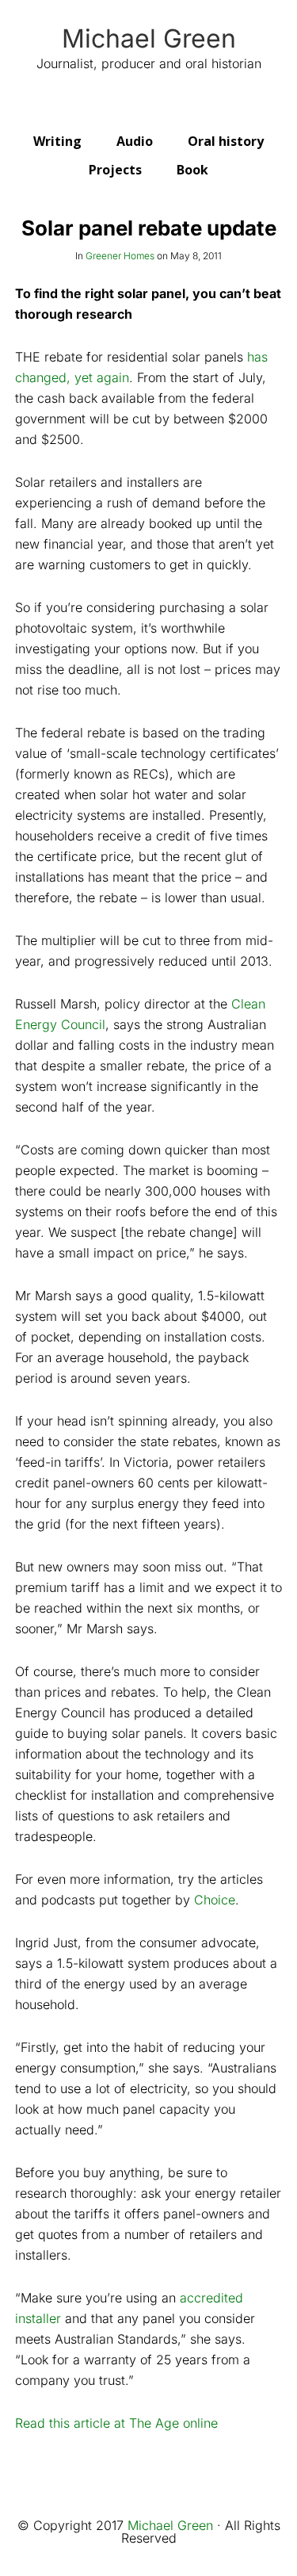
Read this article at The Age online (116, 2423)
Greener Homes (120, 256)
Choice (215, 1900)
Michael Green (149, 39)
